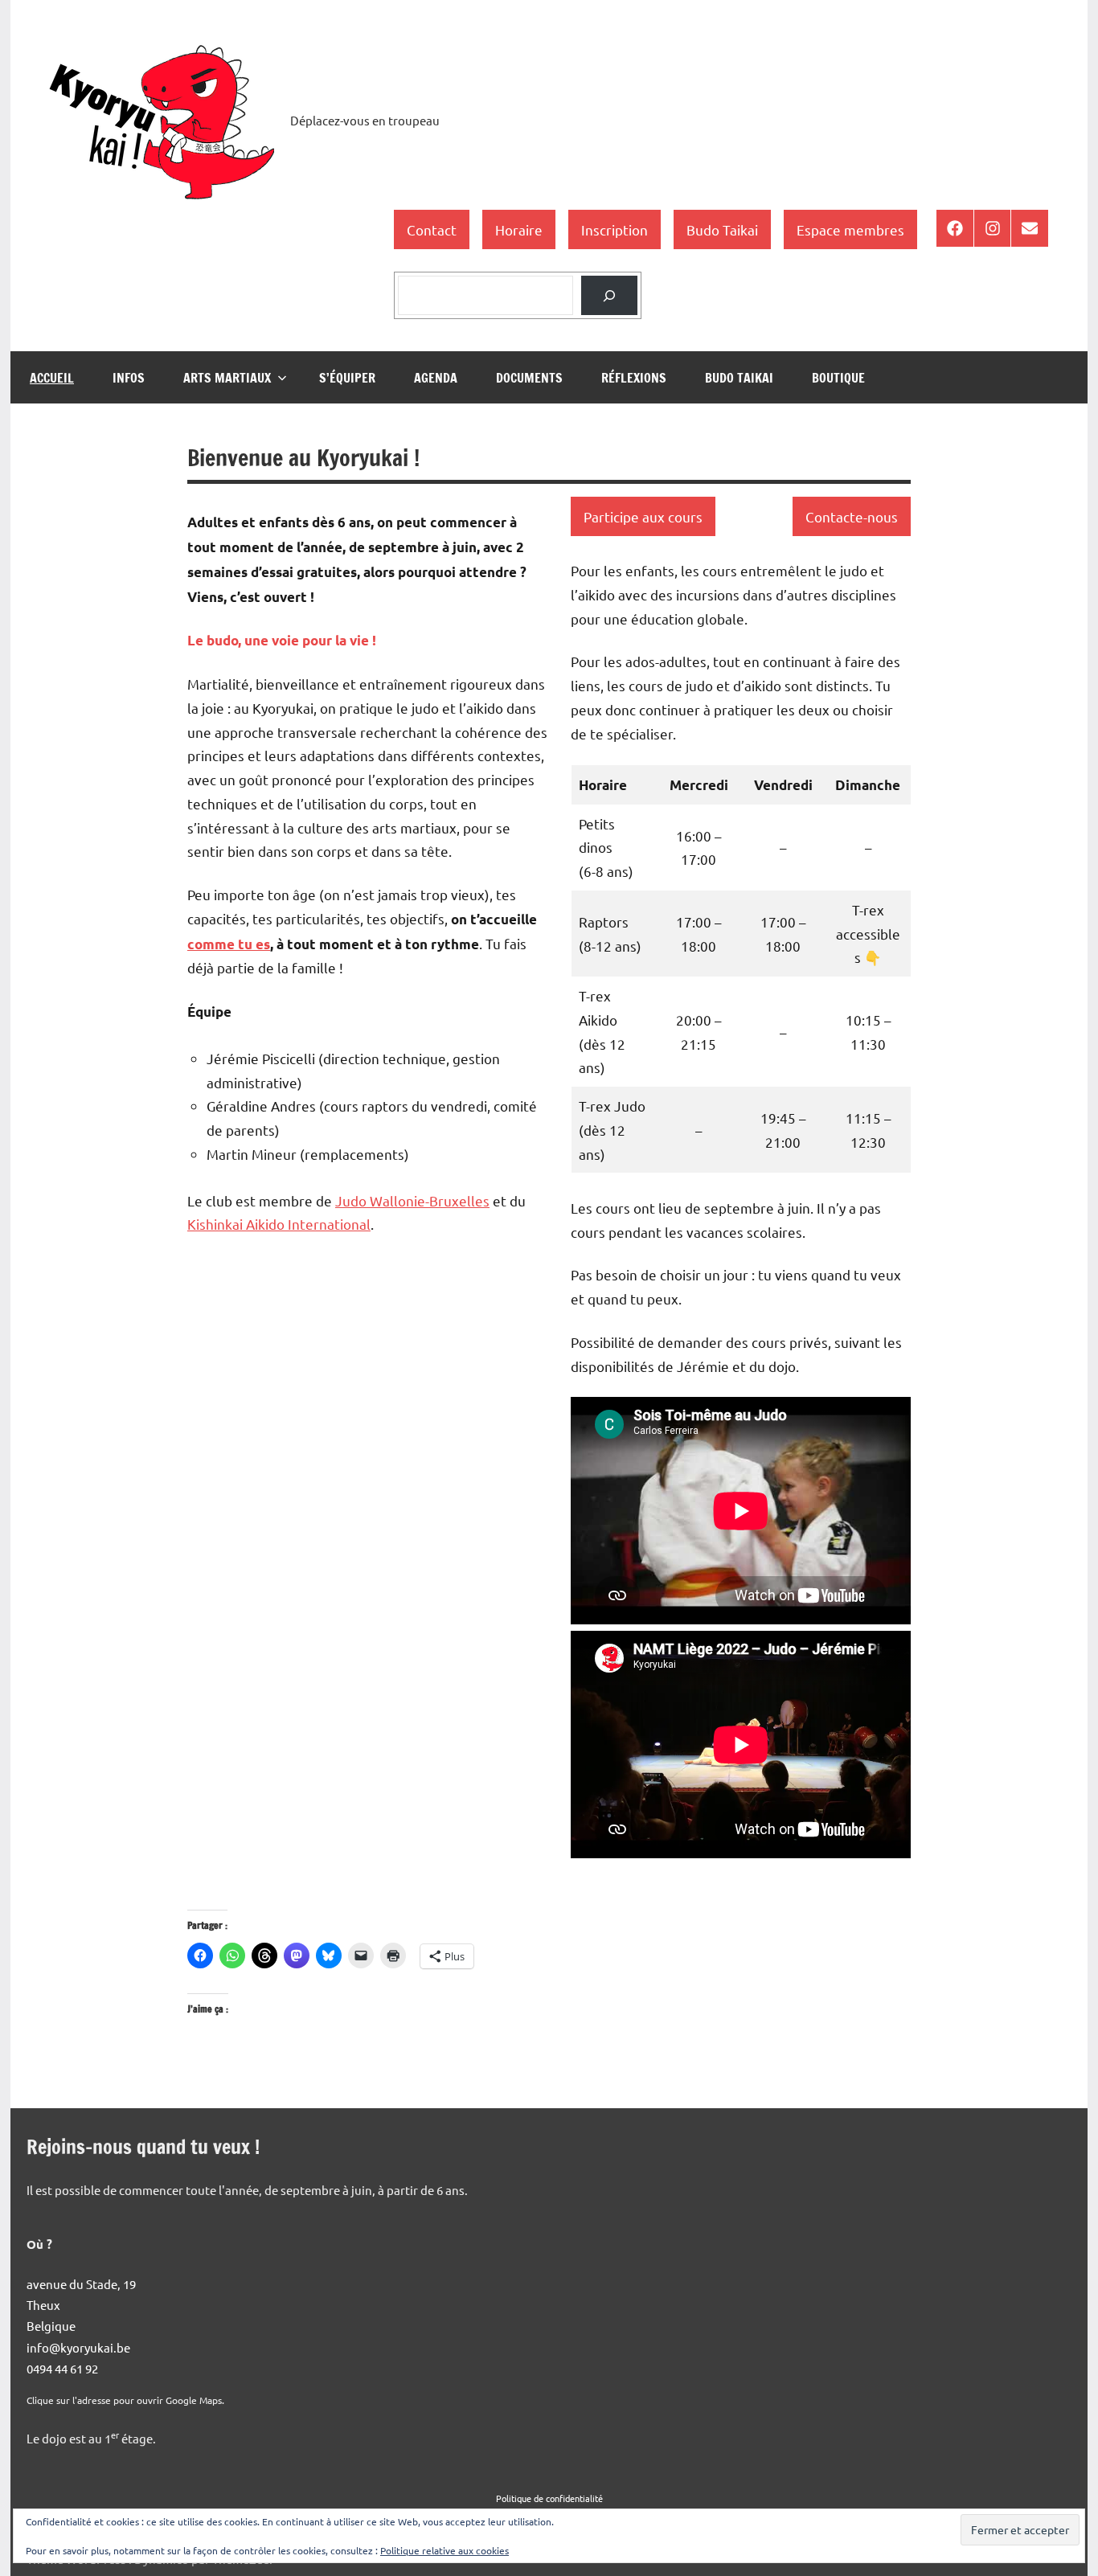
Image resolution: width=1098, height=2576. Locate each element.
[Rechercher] (610, 295)
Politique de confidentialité (549, 2498)
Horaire (519, 229)
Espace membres (850, 229)
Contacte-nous (852, 516)
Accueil (52, 378)
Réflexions (634, 378)
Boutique (838, 378)
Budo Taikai (722, 229)
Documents (529, 378)
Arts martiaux (227, 378)
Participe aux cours (643, 516)
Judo (352, 1200)
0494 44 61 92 (62, 2368)
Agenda (436, 378)
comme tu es (229, 944)
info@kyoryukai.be (78, 2347)
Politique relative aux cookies (445, 2550)
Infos (129, 378)
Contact (432, 229)
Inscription (615, 229)
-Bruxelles (457, 1200)
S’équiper (347, 378)
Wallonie (397, 1200)
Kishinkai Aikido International (279, 1224)
